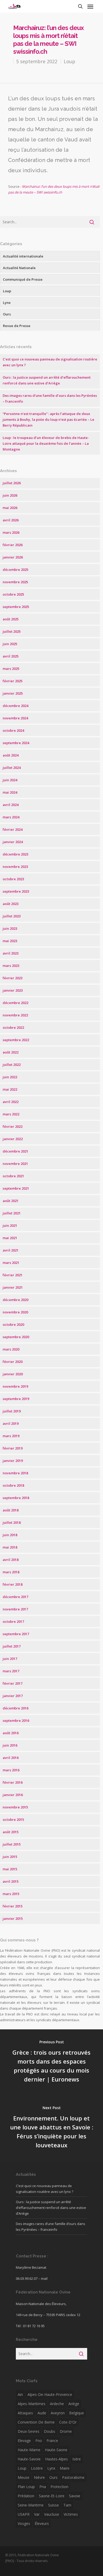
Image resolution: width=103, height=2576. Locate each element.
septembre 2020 (16, 1337)
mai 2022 (10, 1089)
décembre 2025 (15, 570)
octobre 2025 (13, 594)
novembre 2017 (15, 1609)
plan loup (26, 2487)
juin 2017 (10, 1659)
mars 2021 (11, 1263)
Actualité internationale (23, 256)
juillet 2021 (12, 1213)
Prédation (26, 2496)
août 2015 (11, 1832)
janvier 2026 (13, 557)
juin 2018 (10, 1535)
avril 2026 (11, 520)
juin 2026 (10, 495)
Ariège (74, 2404)
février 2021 (13, 1275)
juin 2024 (10, 780)
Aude (42, 2413)
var (37, 2514)
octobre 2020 (13, 1324)
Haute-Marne (29, 2450)
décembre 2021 (15, 1151)
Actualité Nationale (19, 268)
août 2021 (11, 1201)
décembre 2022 (15, 1003)
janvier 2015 (13, 1919)
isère (77, 2459)
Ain (20, 2394)
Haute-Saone (56, 2450)
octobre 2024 (13, 730)
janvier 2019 (13, 1461)
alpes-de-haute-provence (50, 2394)
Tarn (67, 2505)
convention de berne (36, 2422)
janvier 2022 (13, 1139)
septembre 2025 (16, 607)
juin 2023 (10, 928)
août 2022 (11, 1052)
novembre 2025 (15, 582)
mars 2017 (11, 1671)
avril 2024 (11, 805)
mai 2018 (10, 1547)
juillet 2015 (12, 1844)
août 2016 (11, 1733)
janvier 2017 (13, 1696)
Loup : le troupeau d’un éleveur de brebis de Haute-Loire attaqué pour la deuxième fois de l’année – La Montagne (46, 443)
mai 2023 (10, 941)
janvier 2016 (13, 1795)
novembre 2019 (15, 1386)
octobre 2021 (13, 1176)
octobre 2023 (13, 879)
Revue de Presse (17, 326)
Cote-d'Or (68, 2422)
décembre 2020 (15, 1300)
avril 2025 (11, 656)
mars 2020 (11, 1349)
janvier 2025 (13, 693)
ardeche (57, 2404)
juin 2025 (10, 644)
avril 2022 (11, 1102)
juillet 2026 (12, 483)
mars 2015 (11, 1894)
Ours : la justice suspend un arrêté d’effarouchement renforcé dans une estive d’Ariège (51, 2208)
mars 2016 (11, 1770)
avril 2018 (11, 1560)
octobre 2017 (13, 1621)
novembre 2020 (15, 1312)
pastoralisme (73, 2477)
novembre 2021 (15, 1164)
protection (59, 2487)
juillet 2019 (12, 1411)
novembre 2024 (15, 718)
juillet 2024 (12, 768)
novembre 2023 (15, 867)
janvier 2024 (13, 842)
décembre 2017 (15, 1597)
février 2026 (13, 545)
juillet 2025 (12, 631)
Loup (69, 61)
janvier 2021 (13, 1287)
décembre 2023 (15, 854)
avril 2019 (11, 1423)
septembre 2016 (16, 1720)
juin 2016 (10, 1745)
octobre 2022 (13, 1027)
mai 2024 (10, 792)
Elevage (24, 2441)
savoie (75, 2496)
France (52, 2441)
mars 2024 (11, 817)
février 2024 (13, 829)
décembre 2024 (15, 706)
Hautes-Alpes (57, 2459)
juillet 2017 (12, 1646)
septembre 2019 (16, 1399)
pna (43, 2487)
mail (44, 2278)
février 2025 (13, 681)
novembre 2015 (15, 1807)
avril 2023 (11, 953)
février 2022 (13, 1126)
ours (53, 2477)
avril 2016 (11, 1758)
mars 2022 (11, 1114)
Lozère (37, 2468)
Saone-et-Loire (52, 2496)
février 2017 (13, 1683)
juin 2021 (10, 1225)
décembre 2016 (15, 1708)
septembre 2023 (16, 891)
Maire (65, 2468)
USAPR (24, 2514)
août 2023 (11, 904)
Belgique (77, 2413)
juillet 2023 (12, 916)
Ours (7, 314)
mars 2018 (11, 1572)
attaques (25, 2413)
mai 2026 (10, 508)
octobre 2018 (13, 1485)
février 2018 (13, 1584)
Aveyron (58, 2413)
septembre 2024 (16, 743)
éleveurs (42, 2523)
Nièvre (39, 2477)
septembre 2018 (16, 1498)
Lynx (7, 303)
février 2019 (13, 1448)
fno (39, 2441)
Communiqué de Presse (23, 279)
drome (66, 2431)
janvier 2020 (13, 1374)
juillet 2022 (12, 1065)
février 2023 (13, 978)
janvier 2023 (13, 990)
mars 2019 (11, 1436)
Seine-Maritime (31, 2505)
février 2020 (13, 1362)
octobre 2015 (13, 1819)
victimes (71, 2514)
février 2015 (13, 1906)
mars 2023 (11, 966)
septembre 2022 (16, 1040)
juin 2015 (10, 1857)
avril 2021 (11, 1250)
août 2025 (11, 619)
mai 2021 (10, 1238)
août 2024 (11, 755)
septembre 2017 (16, 1634)
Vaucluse (52, 2514)
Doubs (50, 2431)
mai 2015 (10, 1869)
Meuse (24, 2477)
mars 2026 (11, 532)
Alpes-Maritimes (32, 2404)
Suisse (53, 2505)
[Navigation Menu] (90, 6)
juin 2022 (10, 1077)
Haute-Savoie (29, 2459)
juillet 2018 (12, 1522)
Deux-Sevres (29, 2431)
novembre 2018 (15, 1473)
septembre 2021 (16, 1188)
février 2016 (13, 1782)
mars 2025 (11, 669)
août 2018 (11, 1510)
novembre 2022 (15, 1015)
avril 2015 (11, 1881)
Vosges (24, 2523)
